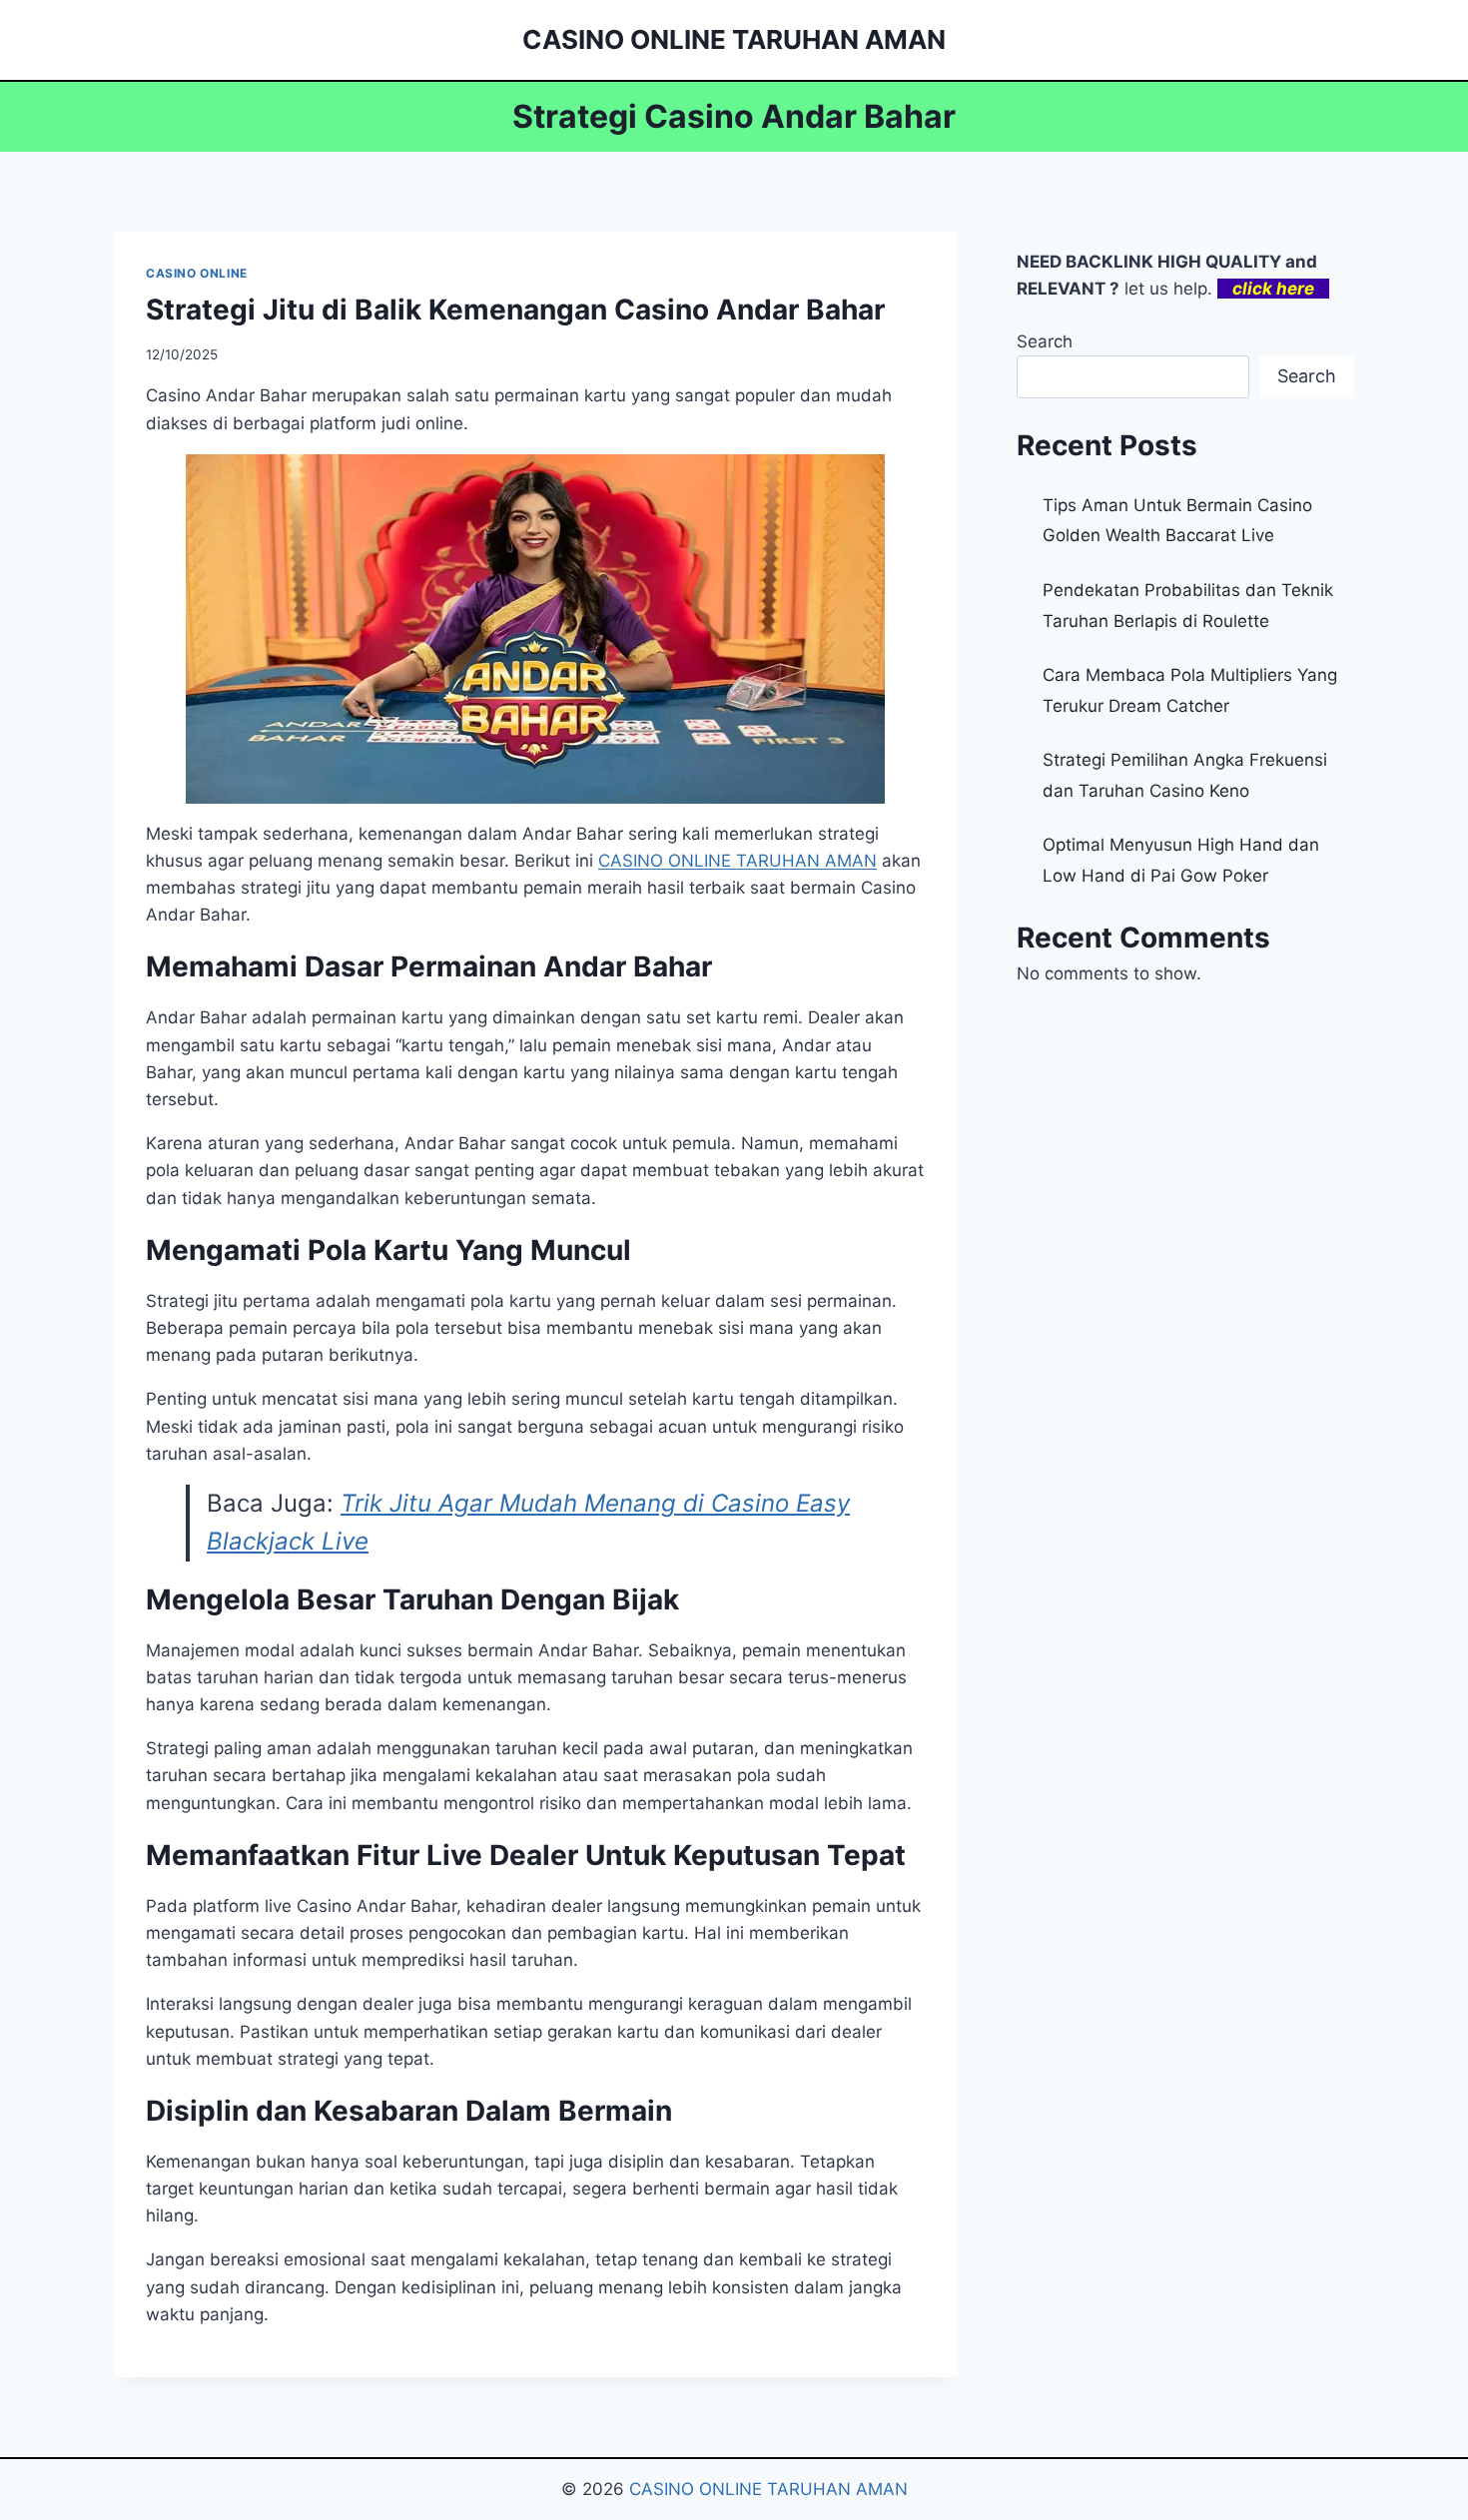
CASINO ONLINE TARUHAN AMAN (768, 2489)
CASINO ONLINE (197, 273)
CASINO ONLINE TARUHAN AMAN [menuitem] (737, 861)
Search (1045, 341)
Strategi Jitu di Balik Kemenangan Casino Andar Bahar (515, 310)
